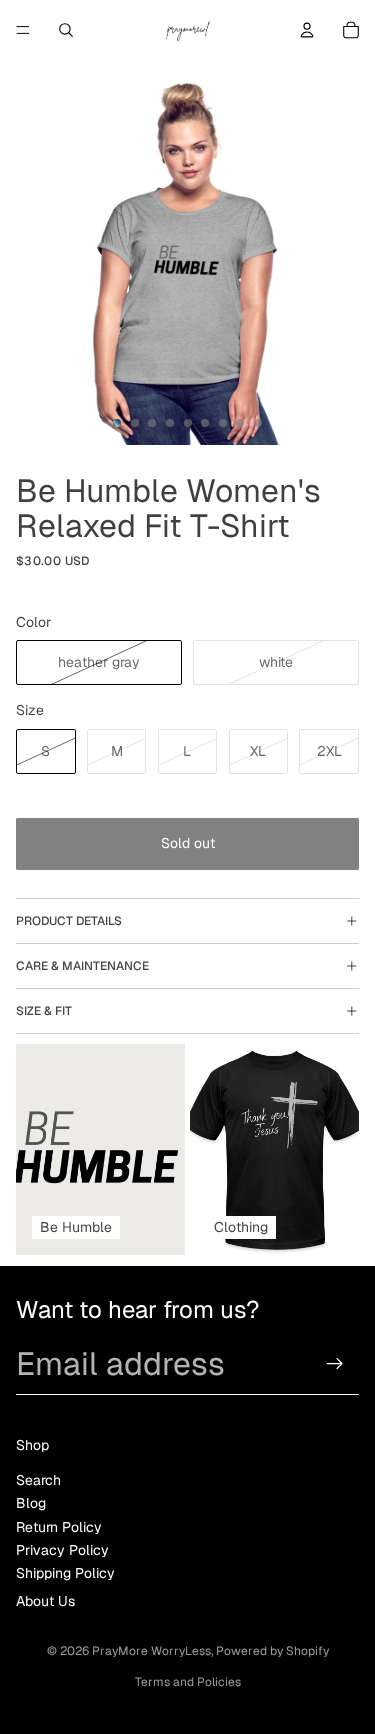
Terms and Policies (188, 1682)
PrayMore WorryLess (151, 1651)
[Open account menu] (307, 30)
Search (38, 1480)
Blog (31, 1503)
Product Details (69, 921)
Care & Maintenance (82, 966)
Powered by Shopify (272, 1651)
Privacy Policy (62, 1550)
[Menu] (23, 30)
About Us (45, 1601)
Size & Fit (44, 1011)
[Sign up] (335, 1363)
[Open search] (66, 30)
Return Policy (59, 1527)
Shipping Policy (65, 1573)
